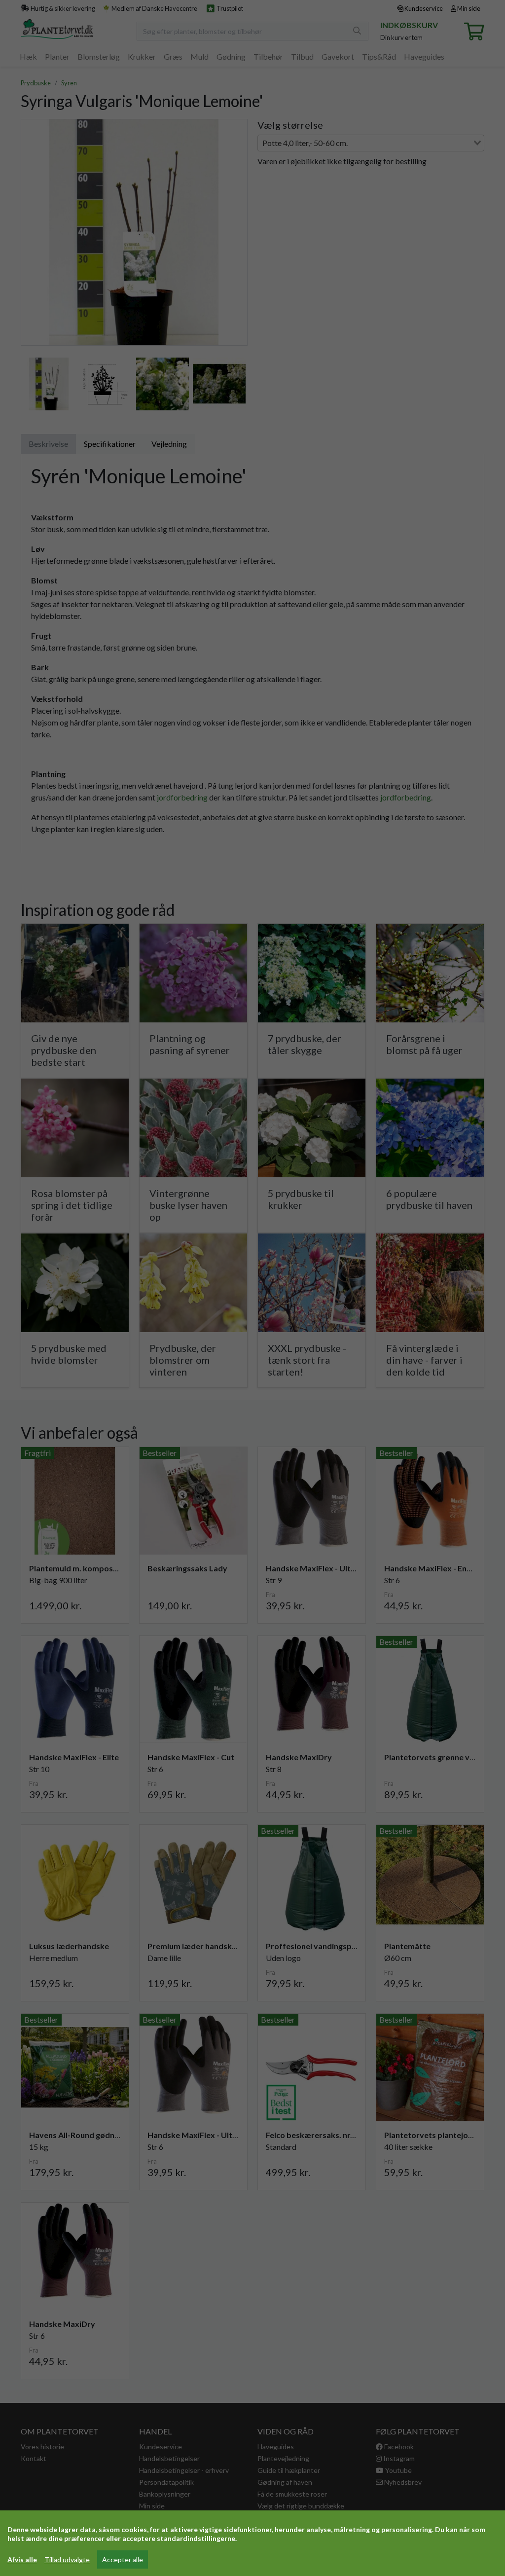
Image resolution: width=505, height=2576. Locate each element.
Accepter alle (123, 2559)
